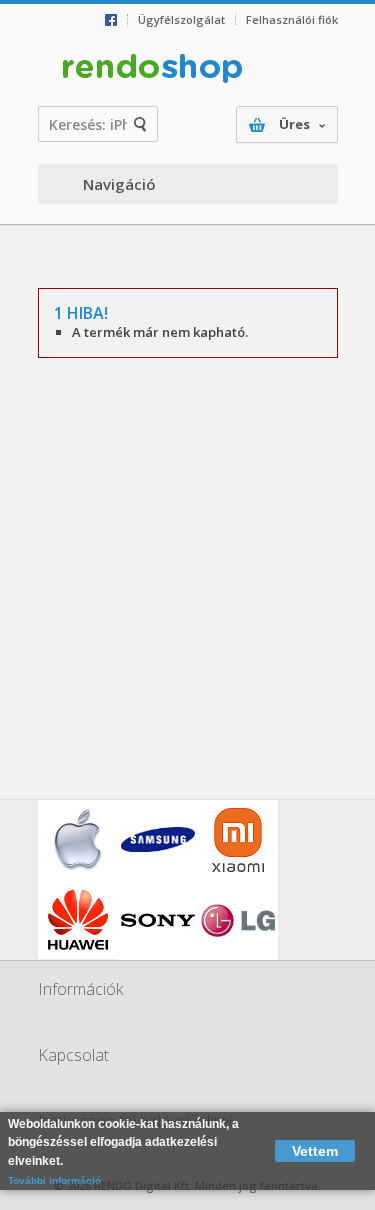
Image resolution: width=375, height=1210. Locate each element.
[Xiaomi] (238, 840)
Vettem (315, 1151)
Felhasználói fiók (292, 19)
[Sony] (158, 920)
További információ (54, 1180)
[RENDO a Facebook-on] (116, 20)
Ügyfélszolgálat (181, 19)
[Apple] (78, 840)
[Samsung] (158, 840)
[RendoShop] (153, 69)
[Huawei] (78, 920)
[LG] (238, 920)
